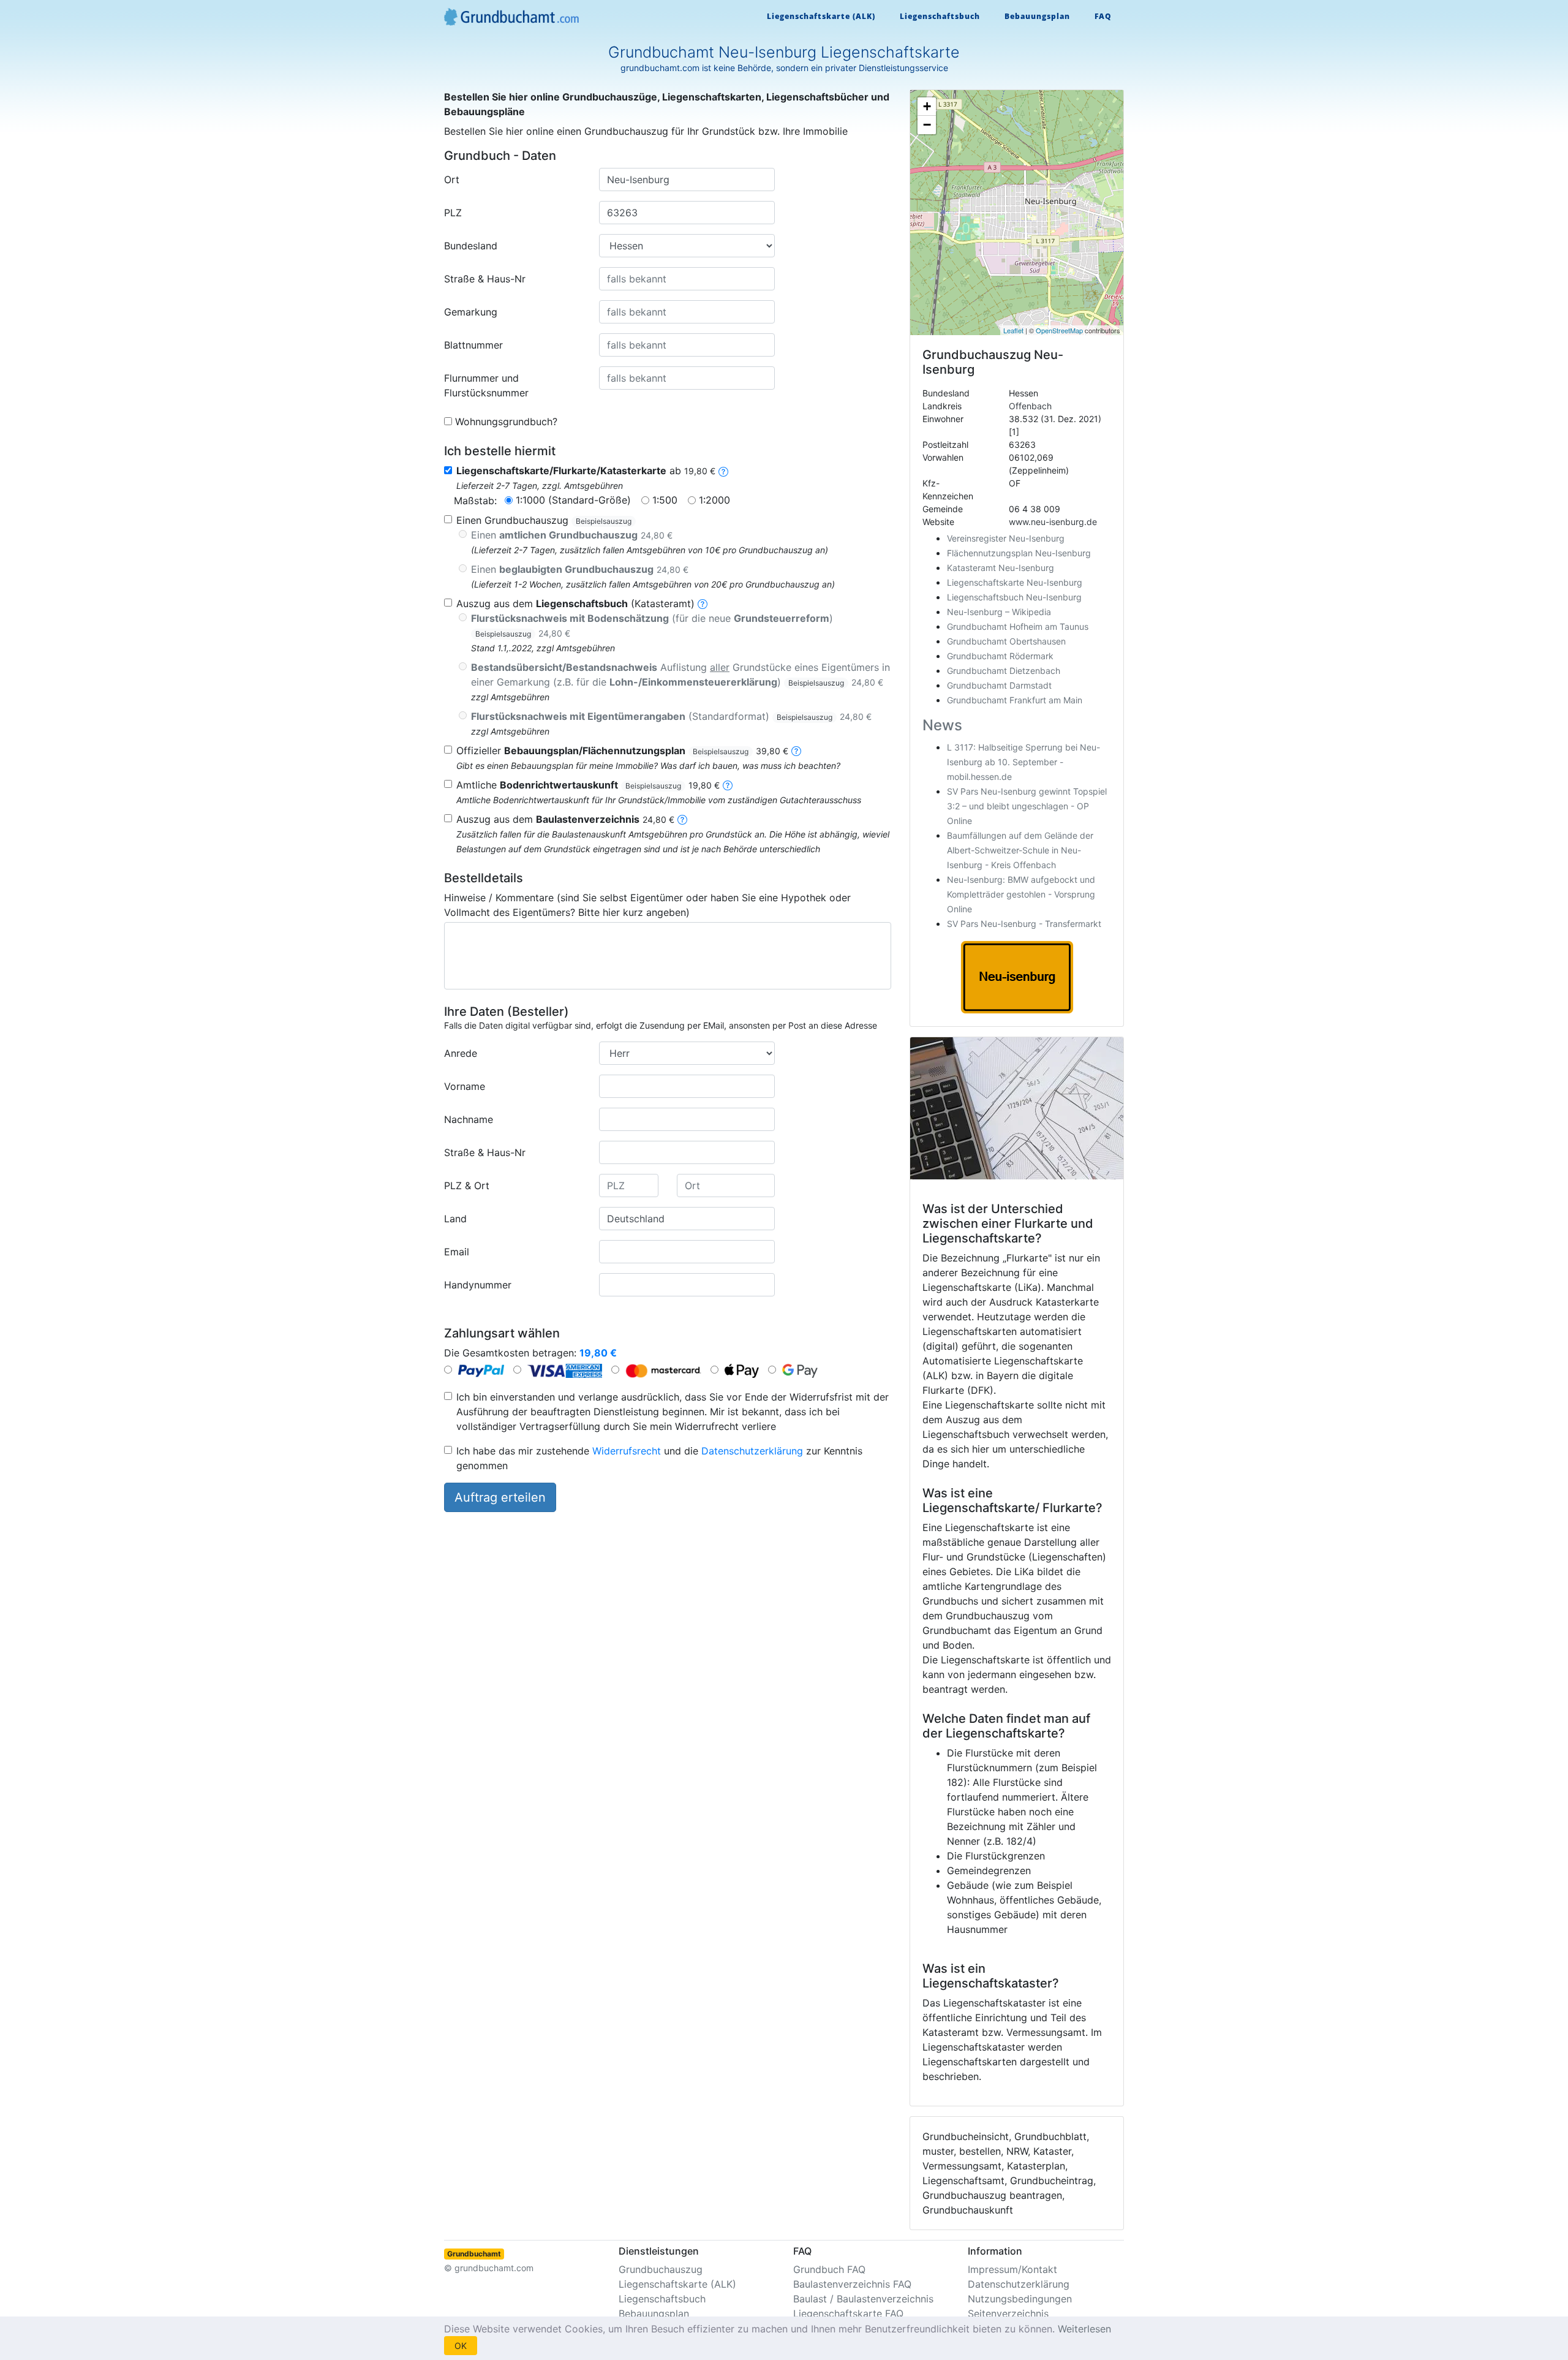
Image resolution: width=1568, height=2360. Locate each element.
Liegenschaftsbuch (940, 16)
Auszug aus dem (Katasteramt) (575, 603)
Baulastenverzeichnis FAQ (852, 2284)
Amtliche (588, 785)
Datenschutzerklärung (752, 1451)
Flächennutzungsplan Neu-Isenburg (1019, 553)
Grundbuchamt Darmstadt (999, 685)
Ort (452, 180)
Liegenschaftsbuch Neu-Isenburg (1014, 597)
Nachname (469, 1119)
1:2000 (714, 500)
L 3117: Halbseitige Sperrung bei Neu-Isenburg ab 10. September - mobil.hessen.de (1023, 762)
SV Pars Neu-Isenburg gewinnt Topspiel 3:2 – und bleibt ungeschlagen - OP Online (1027, 806)
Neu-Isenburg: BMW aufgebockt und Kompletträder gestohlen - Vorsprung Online (1021, 894)
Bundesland (471, 246)
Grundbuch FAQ (829, 2269)
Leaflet (1013, 330)
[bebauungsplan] (796, 751)
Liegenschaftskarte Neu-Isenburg (1015, 582)
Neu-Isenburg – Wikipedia (999, 612)
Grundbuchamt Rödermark (1000, 656)
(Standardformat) (671, 716)
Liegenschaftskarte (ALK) (821, 16)
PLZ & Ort (467, 1186)
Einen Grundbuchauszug (544, 520)
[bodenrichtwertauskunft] (728, 785)
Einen (572, 535)
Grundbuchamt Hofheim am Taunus (1018, 626)
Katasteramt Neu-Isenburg (1001, 568)
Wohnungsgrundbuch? (506, 422)
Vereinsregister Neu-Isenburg (1006, 538)
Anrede (461, 1053)
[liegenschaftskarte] (723, 471)
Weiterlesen (1084, 2329)
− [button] (927, 125)
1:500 (665, 500)
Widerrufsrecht (627, 1451)
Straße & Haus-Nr (485, 279)
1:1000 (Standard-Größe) (573, 500)
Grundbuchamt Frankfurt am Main (1015, 700)
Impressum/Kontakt (1012, 2269)
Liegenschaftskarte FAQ (848, 2313)
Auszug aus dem (565, 819)
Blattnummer (473, 345)
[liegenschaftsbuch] (703, 603)
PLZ (453, 213)
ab (586, 471)
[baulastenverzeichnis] (682, 819)
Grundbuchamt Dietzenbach (1004, 671)
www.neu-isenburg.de (1053, 522)
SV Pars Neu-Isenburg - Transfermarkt (1024, 924)
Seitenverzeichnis (1008, 2313)
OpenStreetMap (1059, 330)
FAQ (1103, 16)
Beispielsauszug (604, 521)
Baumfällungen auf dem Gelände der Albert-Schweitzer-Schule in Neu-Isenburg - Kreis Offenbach (1020, 850)
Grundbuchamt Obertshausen (1006, 641)
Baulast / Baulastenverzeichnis (863, 2299)
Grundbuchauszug (661, 2269)
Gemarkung (471, 312)
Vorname (465, 1086)
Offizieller (622, 751)
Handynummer (478, 1285)
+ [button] (927, 106)
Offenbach (1030, 406)
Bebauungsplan (1037, 16)
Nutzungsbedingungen (1020, 2299)
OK (461, 2346)
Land (455, 1219)
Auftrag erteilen (500, 1497)
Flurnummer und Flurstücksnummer (486, 385)
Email (457, 1252)
